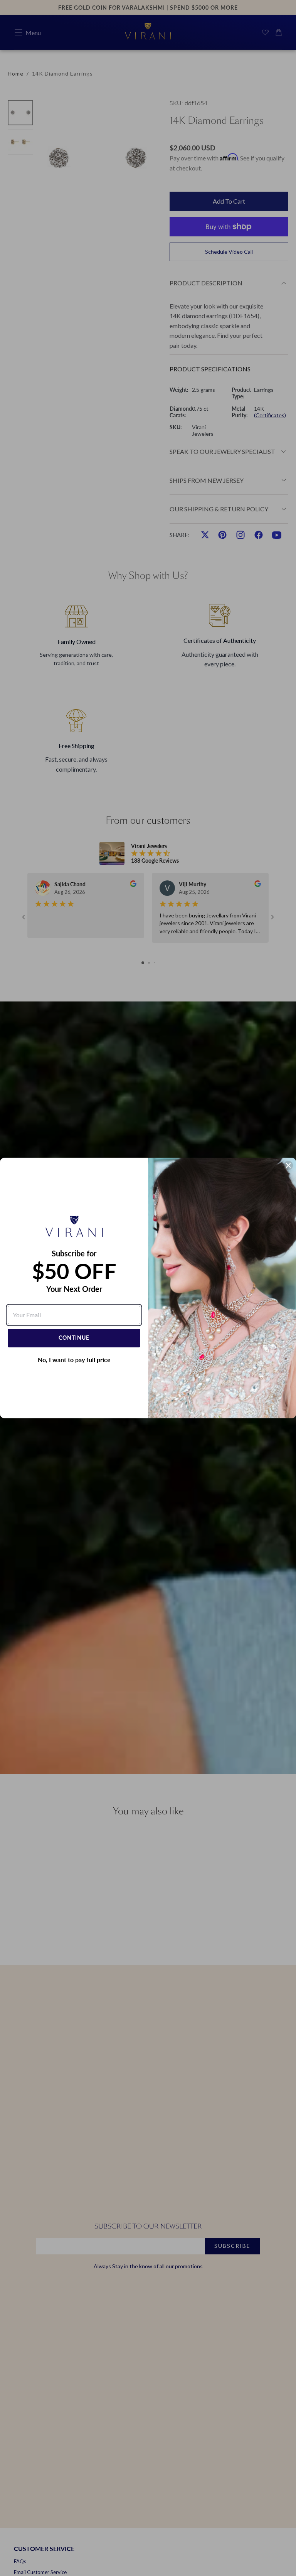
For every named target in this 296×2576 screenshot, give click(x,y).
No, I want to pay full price (74, 1360)
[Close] (288, 1165)
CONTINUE (74, 1338)
